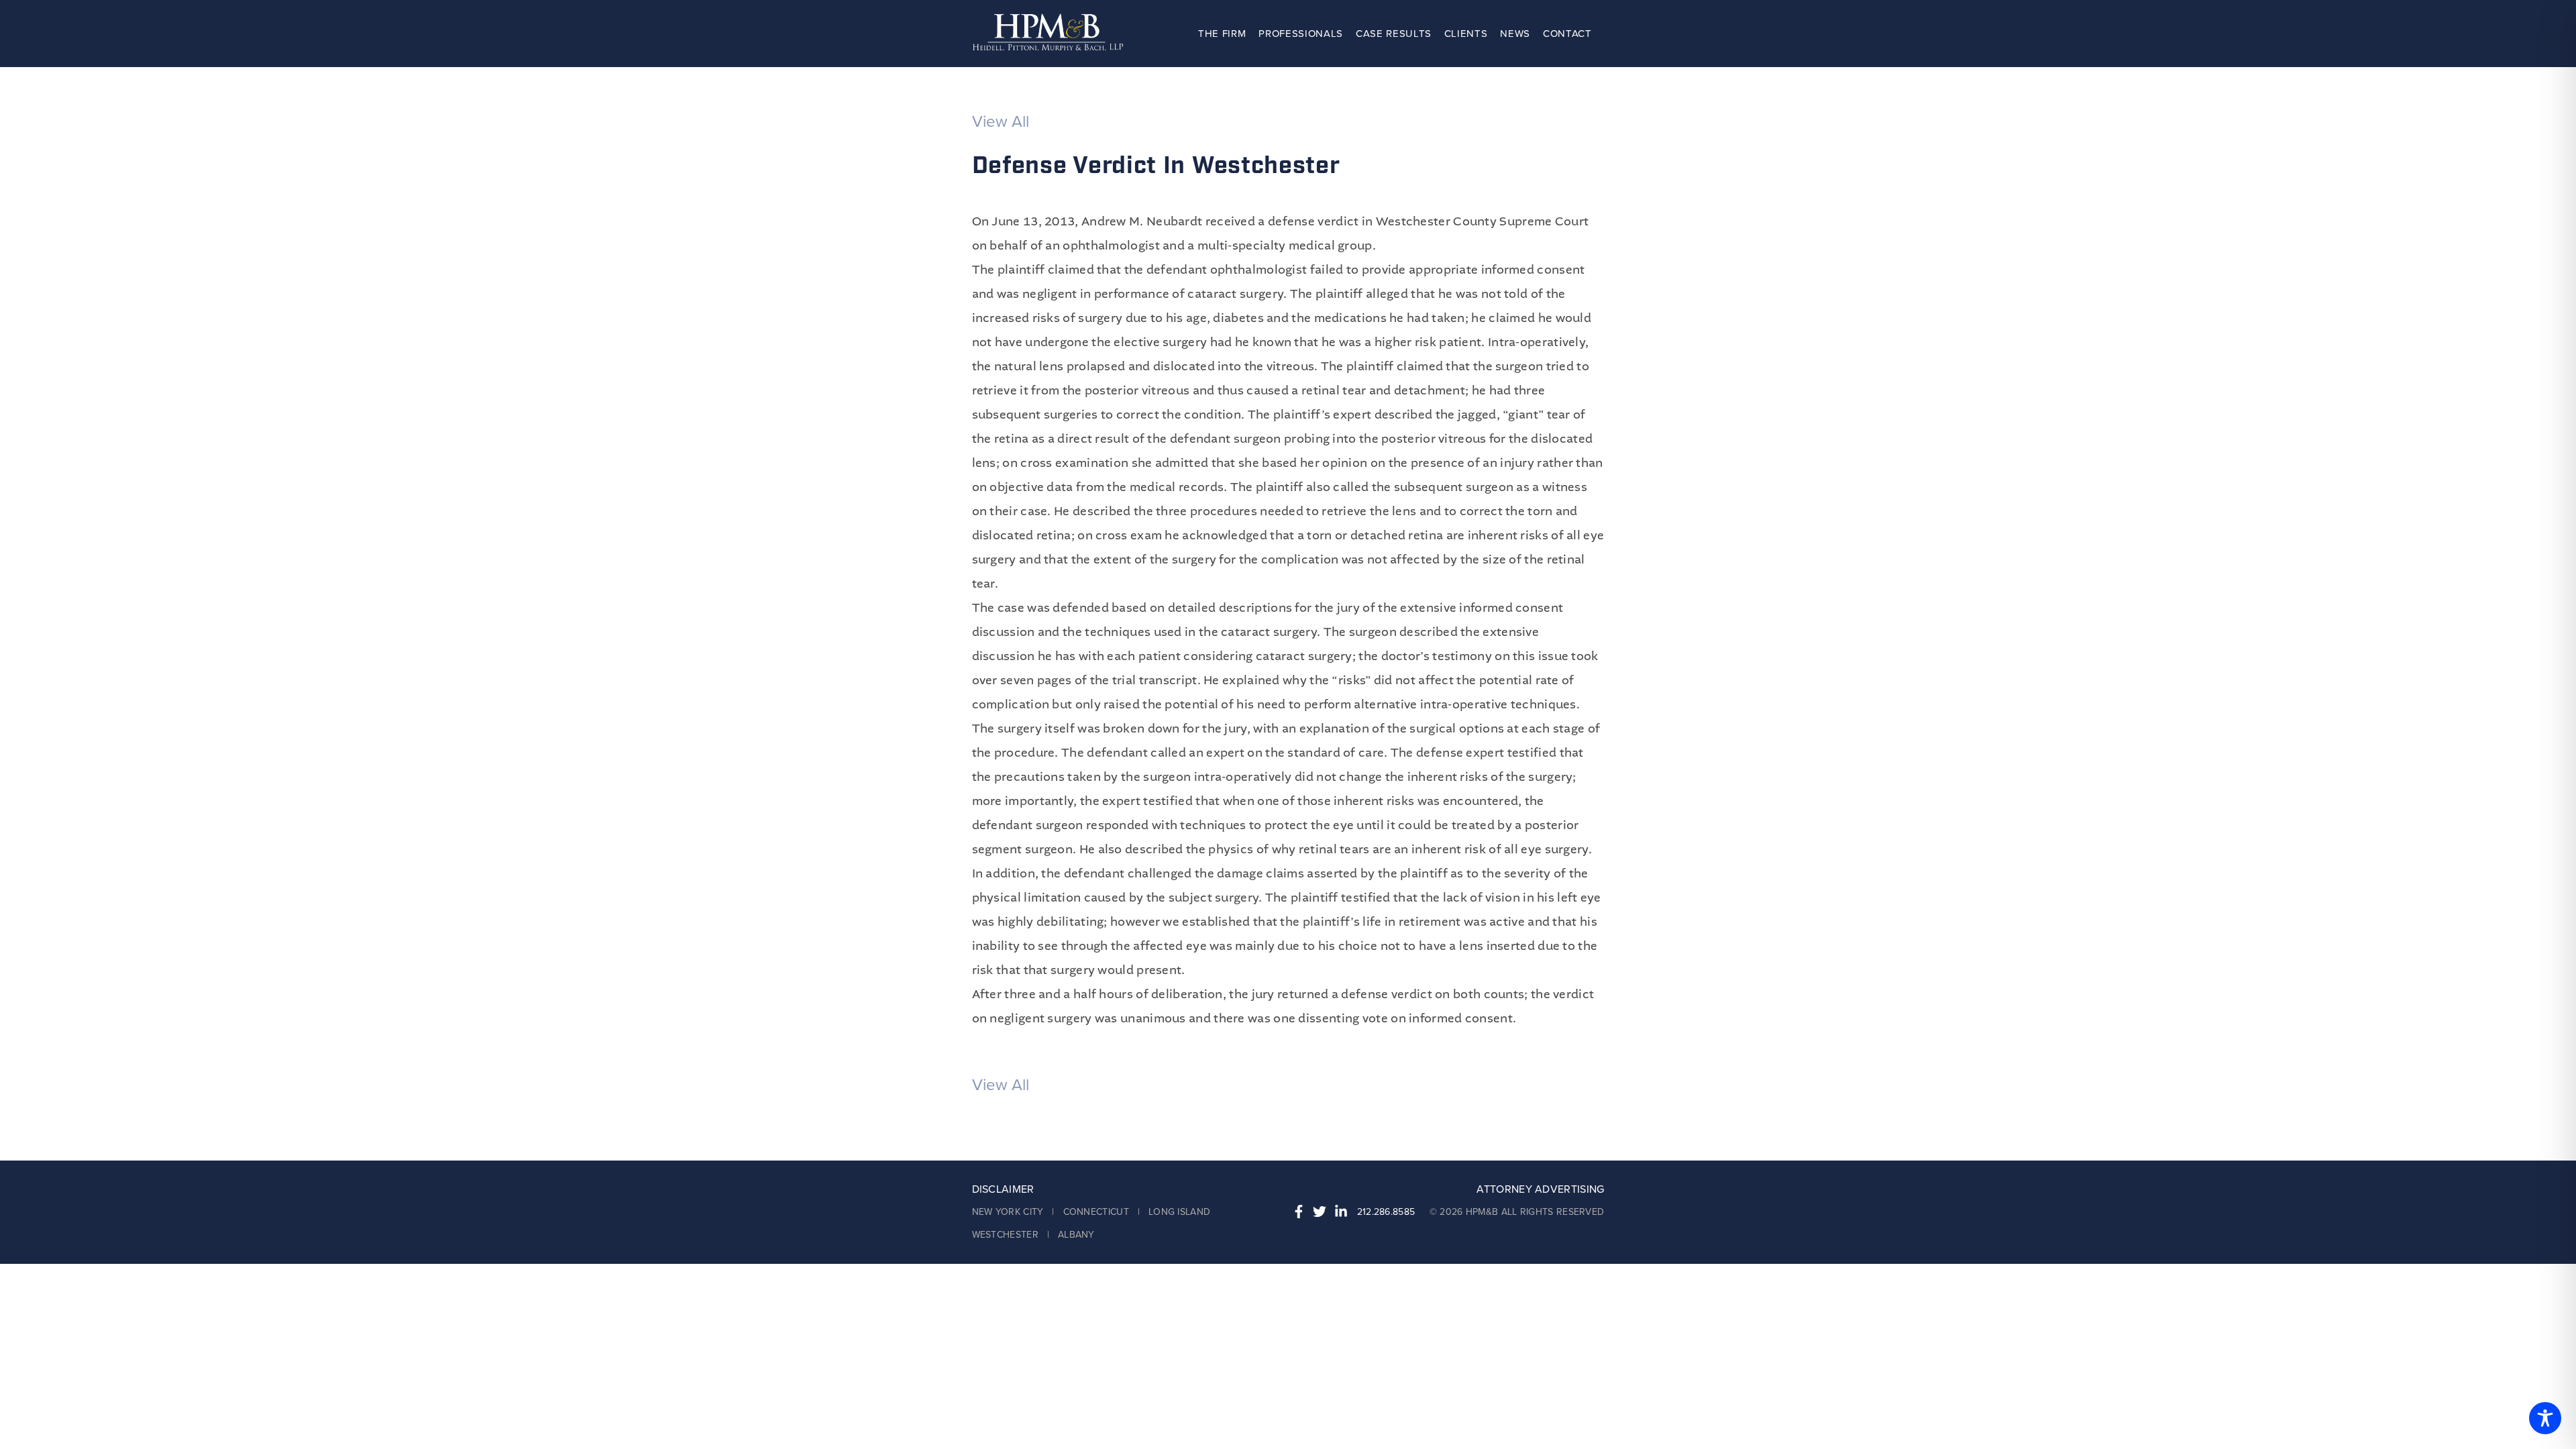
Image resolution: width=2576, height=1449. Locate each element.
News (1515, 34)
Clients (1466, 34)
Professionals (1301, 34)
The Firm (1222, 34)
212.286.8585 (1386, 1212)
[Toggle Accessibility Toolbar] (2545, 1418)
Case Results (1394, 34)
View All (1001, 122)
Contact (1567, 34)
